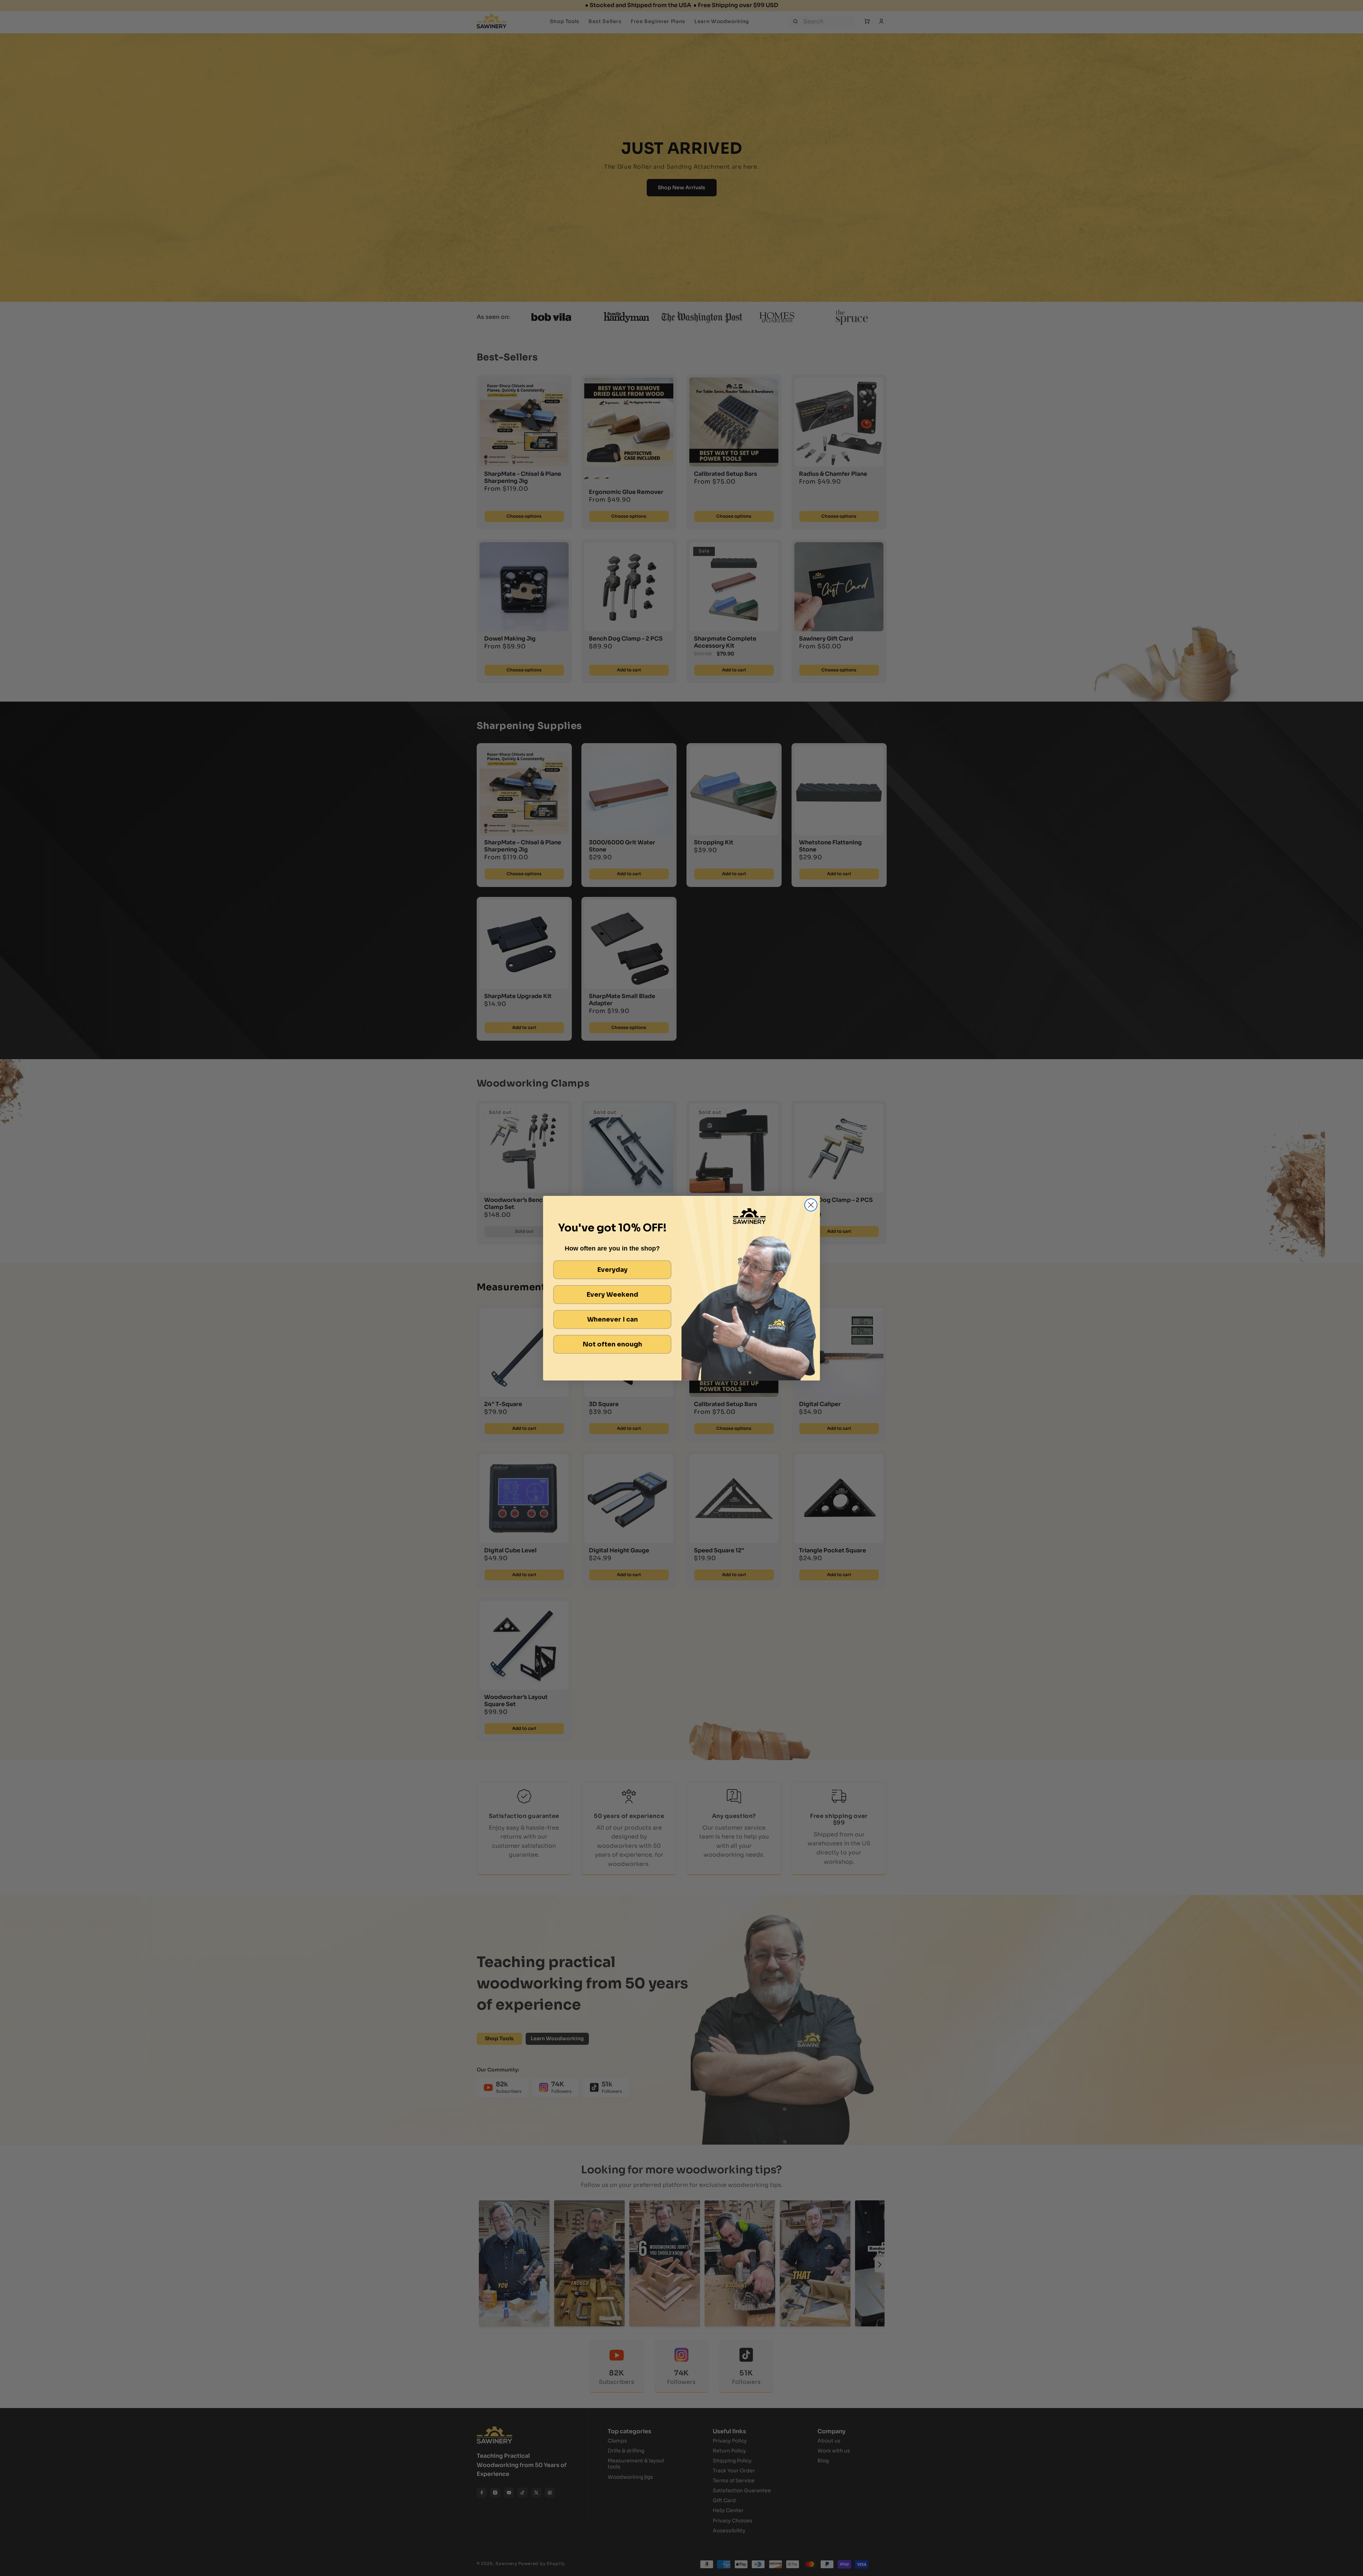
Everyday (612, 1270)
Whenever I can (612, 1319)
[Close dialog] (811, 1205)
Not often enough (612, 1344)
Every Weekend (612, 1295)
